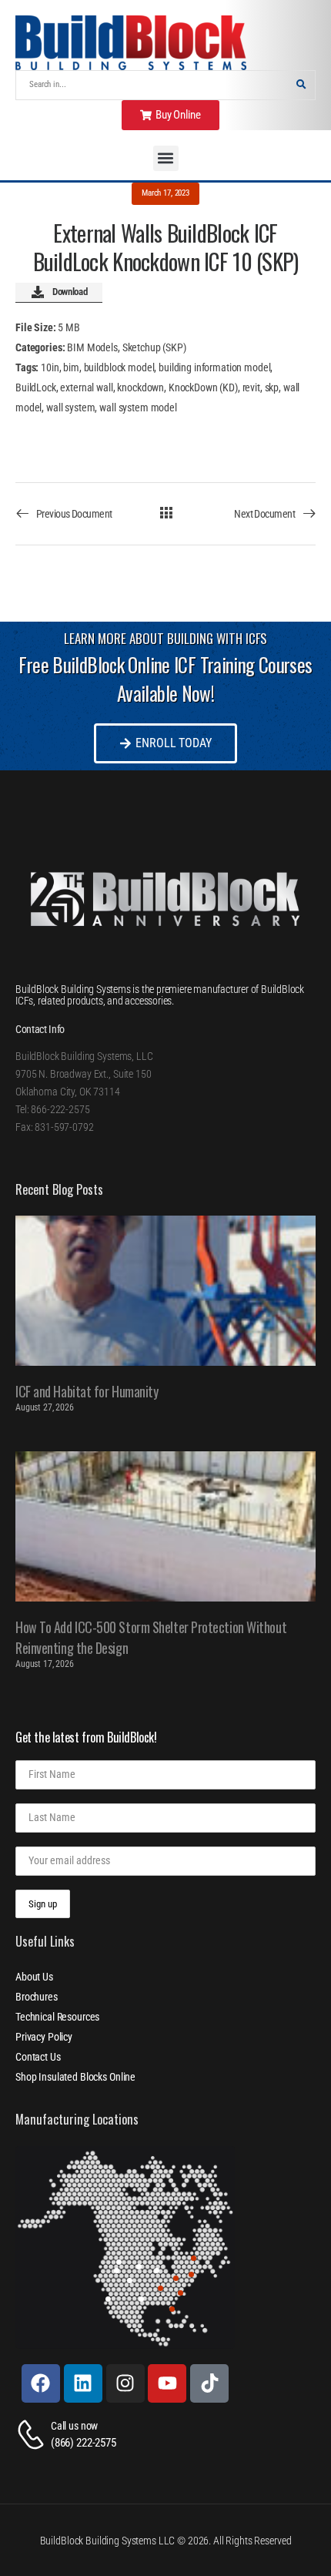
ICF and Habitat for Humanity (87, 1391)
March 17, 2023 (165, 193)
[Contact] (33, 2435)
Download (70, 292)
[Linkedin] (83, 2383)
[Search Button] (301, 85)
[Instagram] (125, 2383)
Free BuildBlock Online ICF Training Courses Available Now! (165, 679)
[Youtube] (167, 2383)
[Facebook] (41, 2383)
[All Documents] (166, 513)
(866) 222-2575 (84, 2443)
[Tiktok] (209, 2383)
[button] (166, 158)
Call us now (74, 2426)
